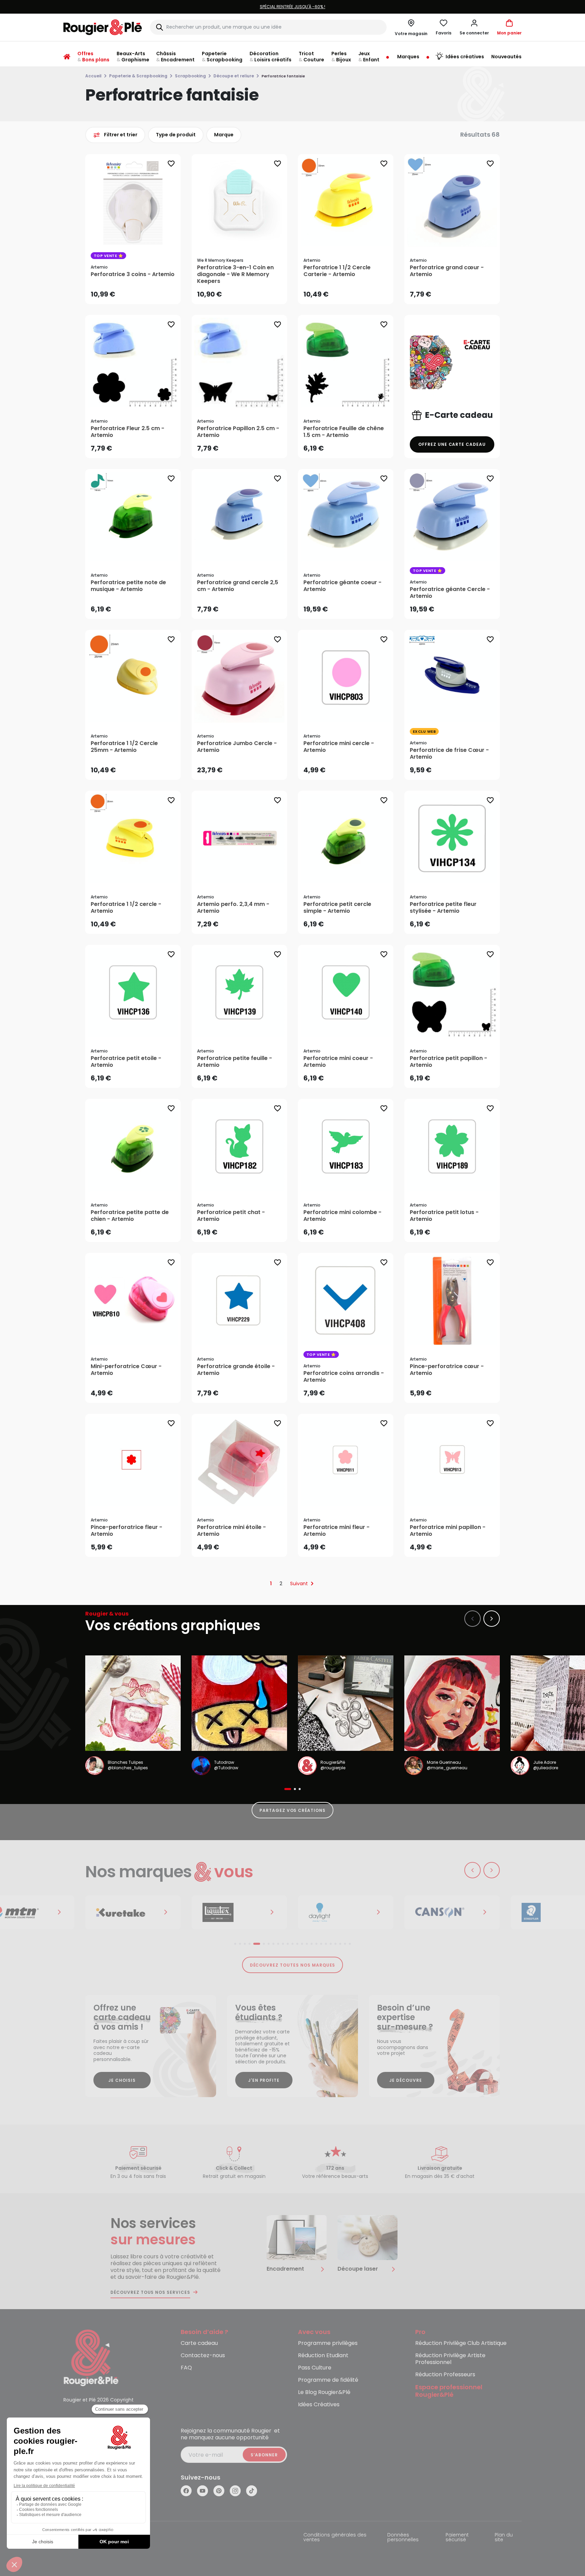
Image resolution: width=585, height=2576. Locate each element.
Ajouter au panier (139, 292)
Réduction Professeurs (445, 2375)
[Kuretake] (133, 1912)
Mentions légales (84, 2535)
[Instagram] (235, 2491)
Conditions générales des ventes (335, 2538)
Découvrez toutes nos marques (293, 1965)
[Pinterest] (219, 2491)
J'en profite (264, 2080)
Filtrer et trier (121, 135)
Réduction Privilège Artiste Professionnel (450, 2359)
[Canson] (452, 1912)
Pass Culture (315, 2368)
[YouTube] (202, 2491)
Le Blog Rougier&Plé (324, 2392)
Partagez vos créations (292, 1810)
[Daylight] (346, 1912)
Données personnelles (403, 2538)
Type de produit (176, 135)
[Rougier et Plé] (91, 2357)
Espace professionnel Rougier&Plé (449, 2391)
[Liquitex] (239, 1912)
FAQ (186, 2368)
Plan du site (504, 2538)
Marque (224, 135)
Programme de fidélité (328, 2380)
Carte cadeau (199, 2343)
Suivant (299, 1584)
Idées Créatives (319, 2405)
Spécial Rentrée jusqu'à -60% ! (163, 7)
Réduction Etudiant (323, 2356)
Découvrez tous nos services (150, 2292)
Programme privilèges (328, 2343)
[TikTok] (252, 2491)
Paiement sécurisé (457, 2538)
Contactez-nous (203, 2356)
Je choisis (122, 2080)
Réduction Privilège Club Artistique (461, 2343)
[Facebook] (186, 2491)
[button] (474, 27)
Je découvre (406, 2080)
